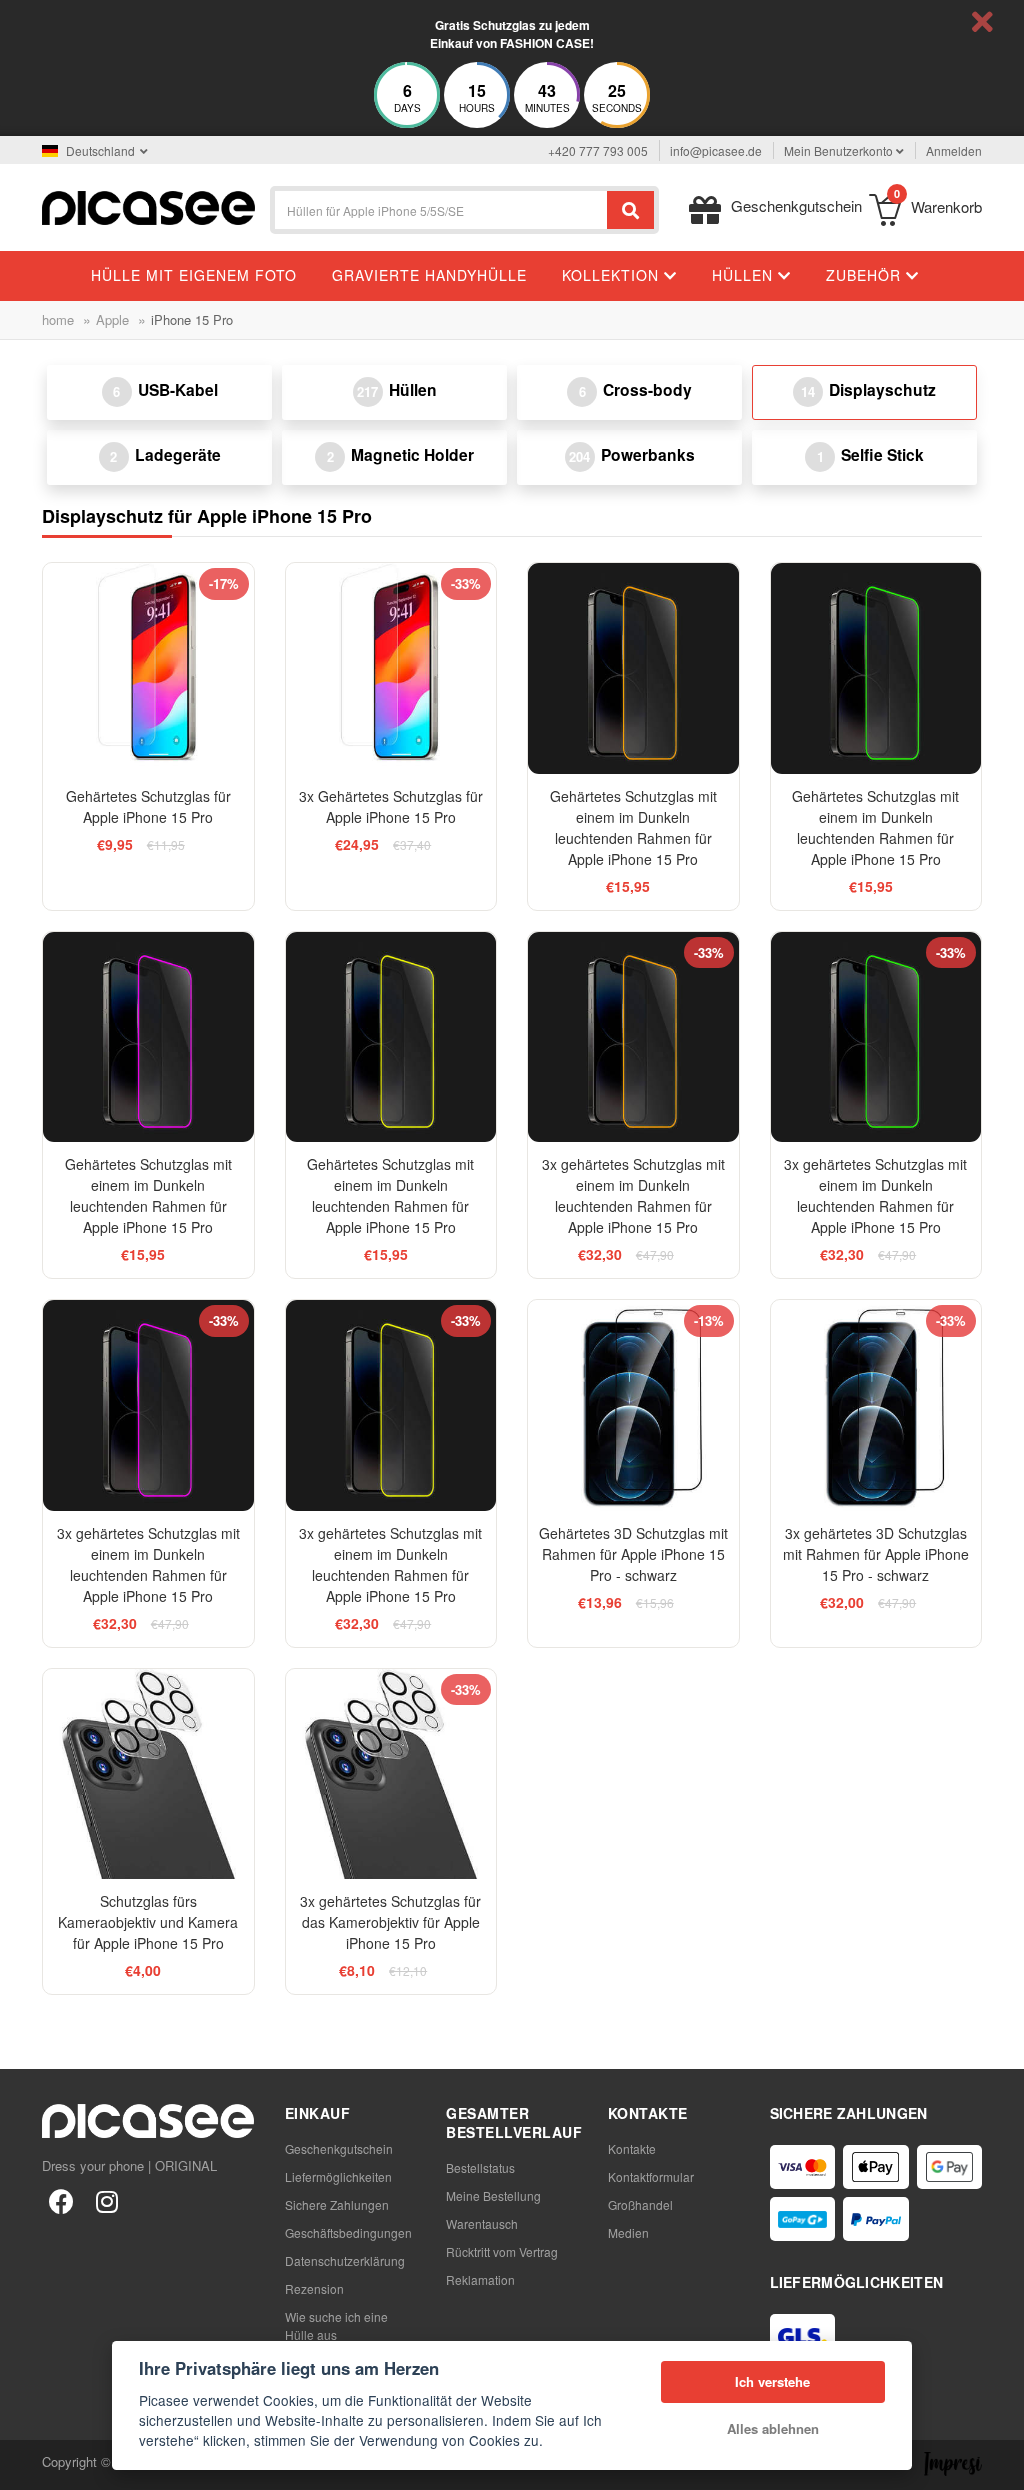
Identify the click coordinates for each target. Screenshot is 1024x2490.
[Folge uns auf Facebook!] (61, 2200)
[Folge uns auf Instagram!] (107, 2200)
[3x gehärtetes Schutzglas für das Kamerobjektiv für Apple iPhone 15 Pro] (391, 1774)
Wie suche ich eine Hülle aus (336, 2325)
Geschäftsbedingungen (348, 2232)
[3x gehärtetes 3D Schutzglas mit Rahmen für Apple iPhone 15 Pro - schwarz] (876, 1405)
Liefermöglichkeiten (338, 2176)
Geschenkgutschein (339, 2148)
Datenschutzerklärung (345, 2260)
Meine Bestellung (493, 2195)
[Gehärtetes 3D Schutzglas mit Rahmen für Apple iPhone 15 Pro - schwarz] (633, 1405)
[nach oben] (26, 2464)
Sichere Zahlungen (337, 2204)
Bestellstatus (480, 2167)
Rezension (314, 2288)
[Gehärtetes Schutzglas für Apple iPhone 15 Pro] (148, 668)
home (58, 319)
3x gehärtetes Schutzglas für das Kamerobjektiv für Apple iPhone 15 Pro (390, 1922)
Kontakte (632, 2148)
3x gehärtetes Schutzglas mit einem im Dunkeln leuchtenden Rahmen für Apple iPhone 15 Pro (633, 1195)
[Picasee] (148, 205)
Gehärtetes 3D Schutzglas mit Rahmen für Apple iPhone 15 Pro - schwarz (633, 1554)
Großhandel (640, 2204)
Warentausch (482, 2223)
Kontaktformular (651, 2176)
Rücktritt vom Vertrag (502, 2251)
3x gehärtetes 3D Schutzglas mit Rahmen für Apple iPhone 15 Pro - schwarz (876, 1554)
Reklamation (480, 2279)
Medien (628, 2232)
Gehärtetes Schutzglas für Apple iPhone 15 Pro (148, 806)
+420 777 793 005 (598, 150)
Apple (112, 319)
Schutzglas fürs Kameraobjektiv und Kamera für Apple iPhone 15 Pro (148, 1922)
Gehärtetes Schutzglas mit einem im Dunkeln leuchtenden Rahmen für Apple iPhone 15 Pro (633, 827)
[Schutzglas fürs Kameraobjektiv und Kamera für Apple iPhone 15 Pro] (148, 1774)
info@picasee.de (716, 150)
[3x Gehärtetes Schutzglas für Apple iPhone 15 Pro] (391, 668)
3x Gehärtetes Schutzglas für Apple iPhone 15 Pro (391, 806)
